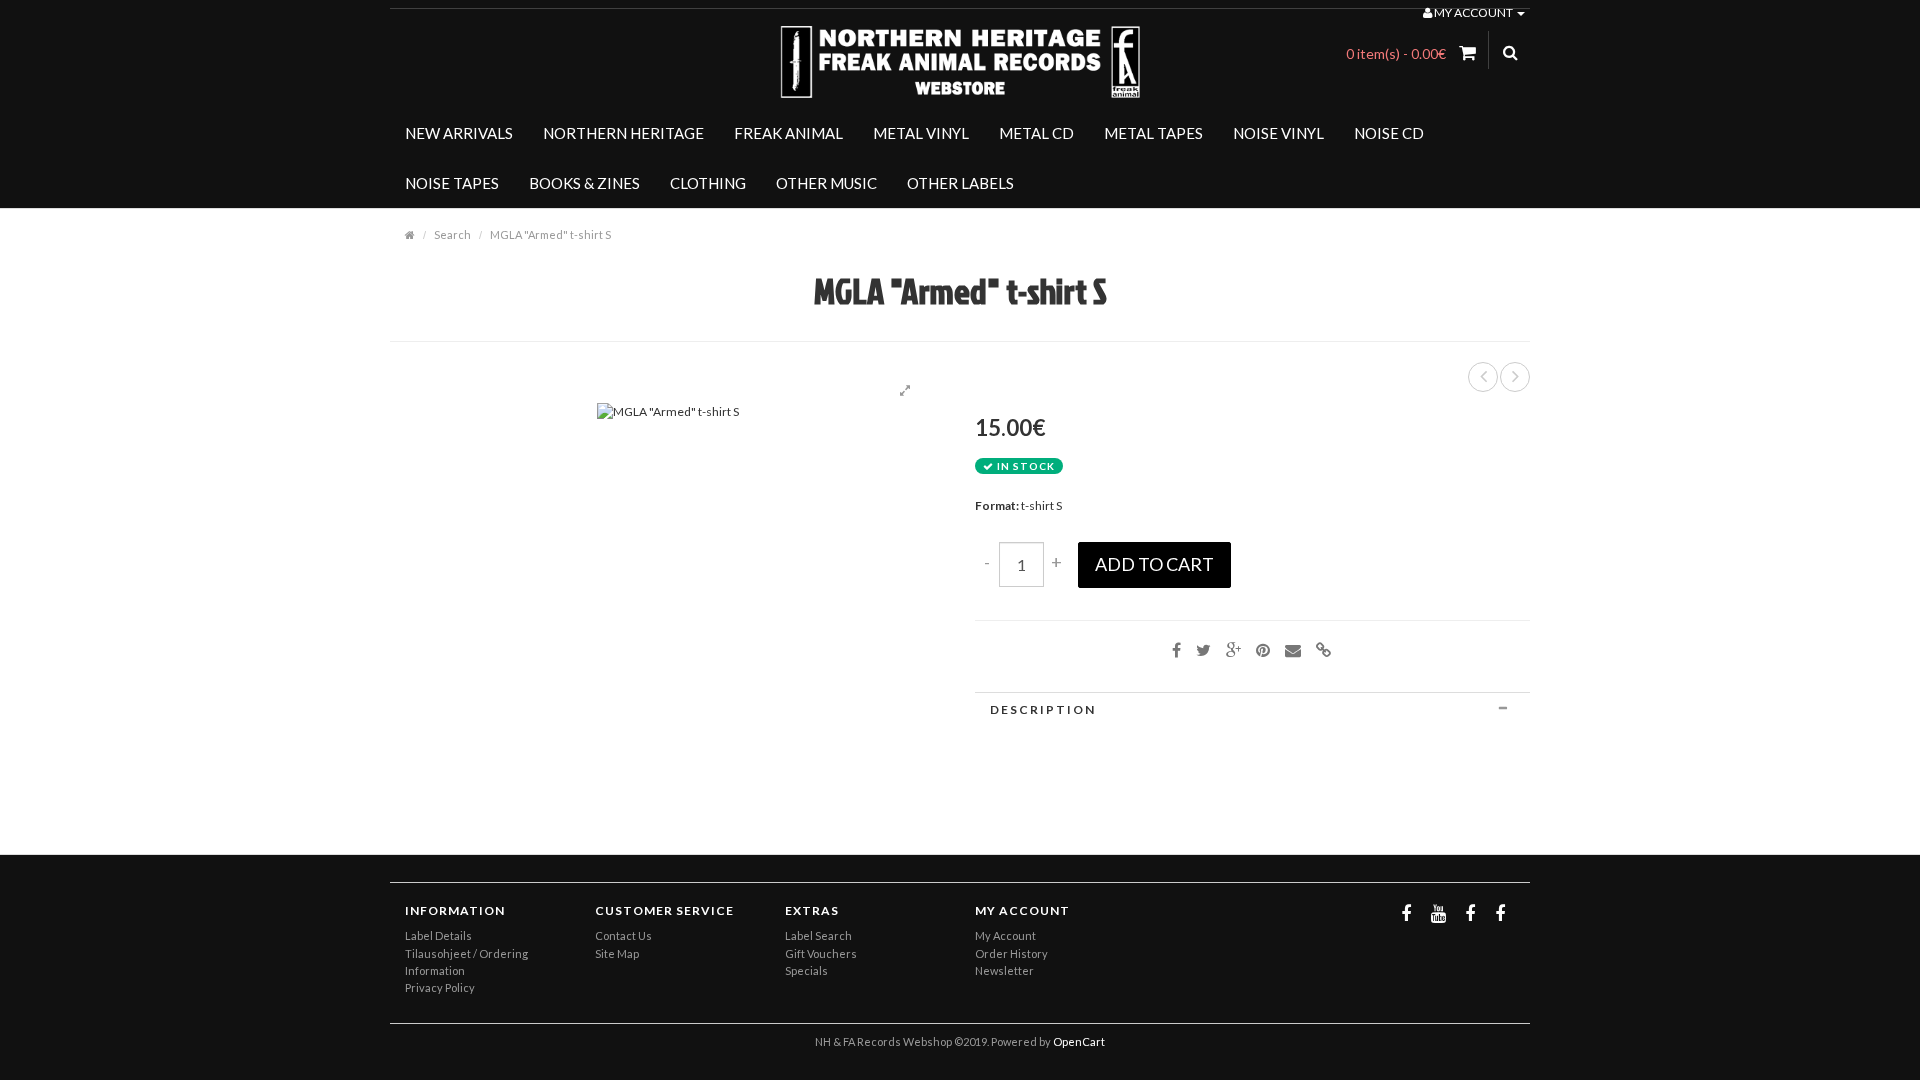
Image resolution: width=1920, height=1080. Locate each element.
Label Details (438, 935)
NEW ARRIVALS (459, 133)
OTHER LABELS (960, 183)
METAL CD (1036, 133)
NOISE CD (1389, 133)
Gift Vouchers (821, 953)
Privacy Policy (440, 987)
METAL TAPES (1153, 133)
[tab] (1252, 709)
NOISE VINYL (1278, 133)
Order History (1011, 953)
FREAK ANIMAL (788, 133)
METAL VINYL (921, 133)
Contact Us (623, 935)
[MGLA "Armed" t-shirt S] (905, 391)
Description (1043, 709)
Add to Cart (1154, 564)
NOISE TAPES (452, 183)
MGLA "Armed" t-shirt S (550, 234)
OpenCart (1079, 1041)
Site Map (617, 953)
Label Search (818, 935)
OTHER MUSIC (826, 183)
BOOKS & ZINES (584, 183)
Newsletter (1004, 970)
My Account (1005, 935)
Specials (806, 970)
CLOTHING (708, 183)
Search (452, 234)
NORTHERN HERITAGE (623, 133)
